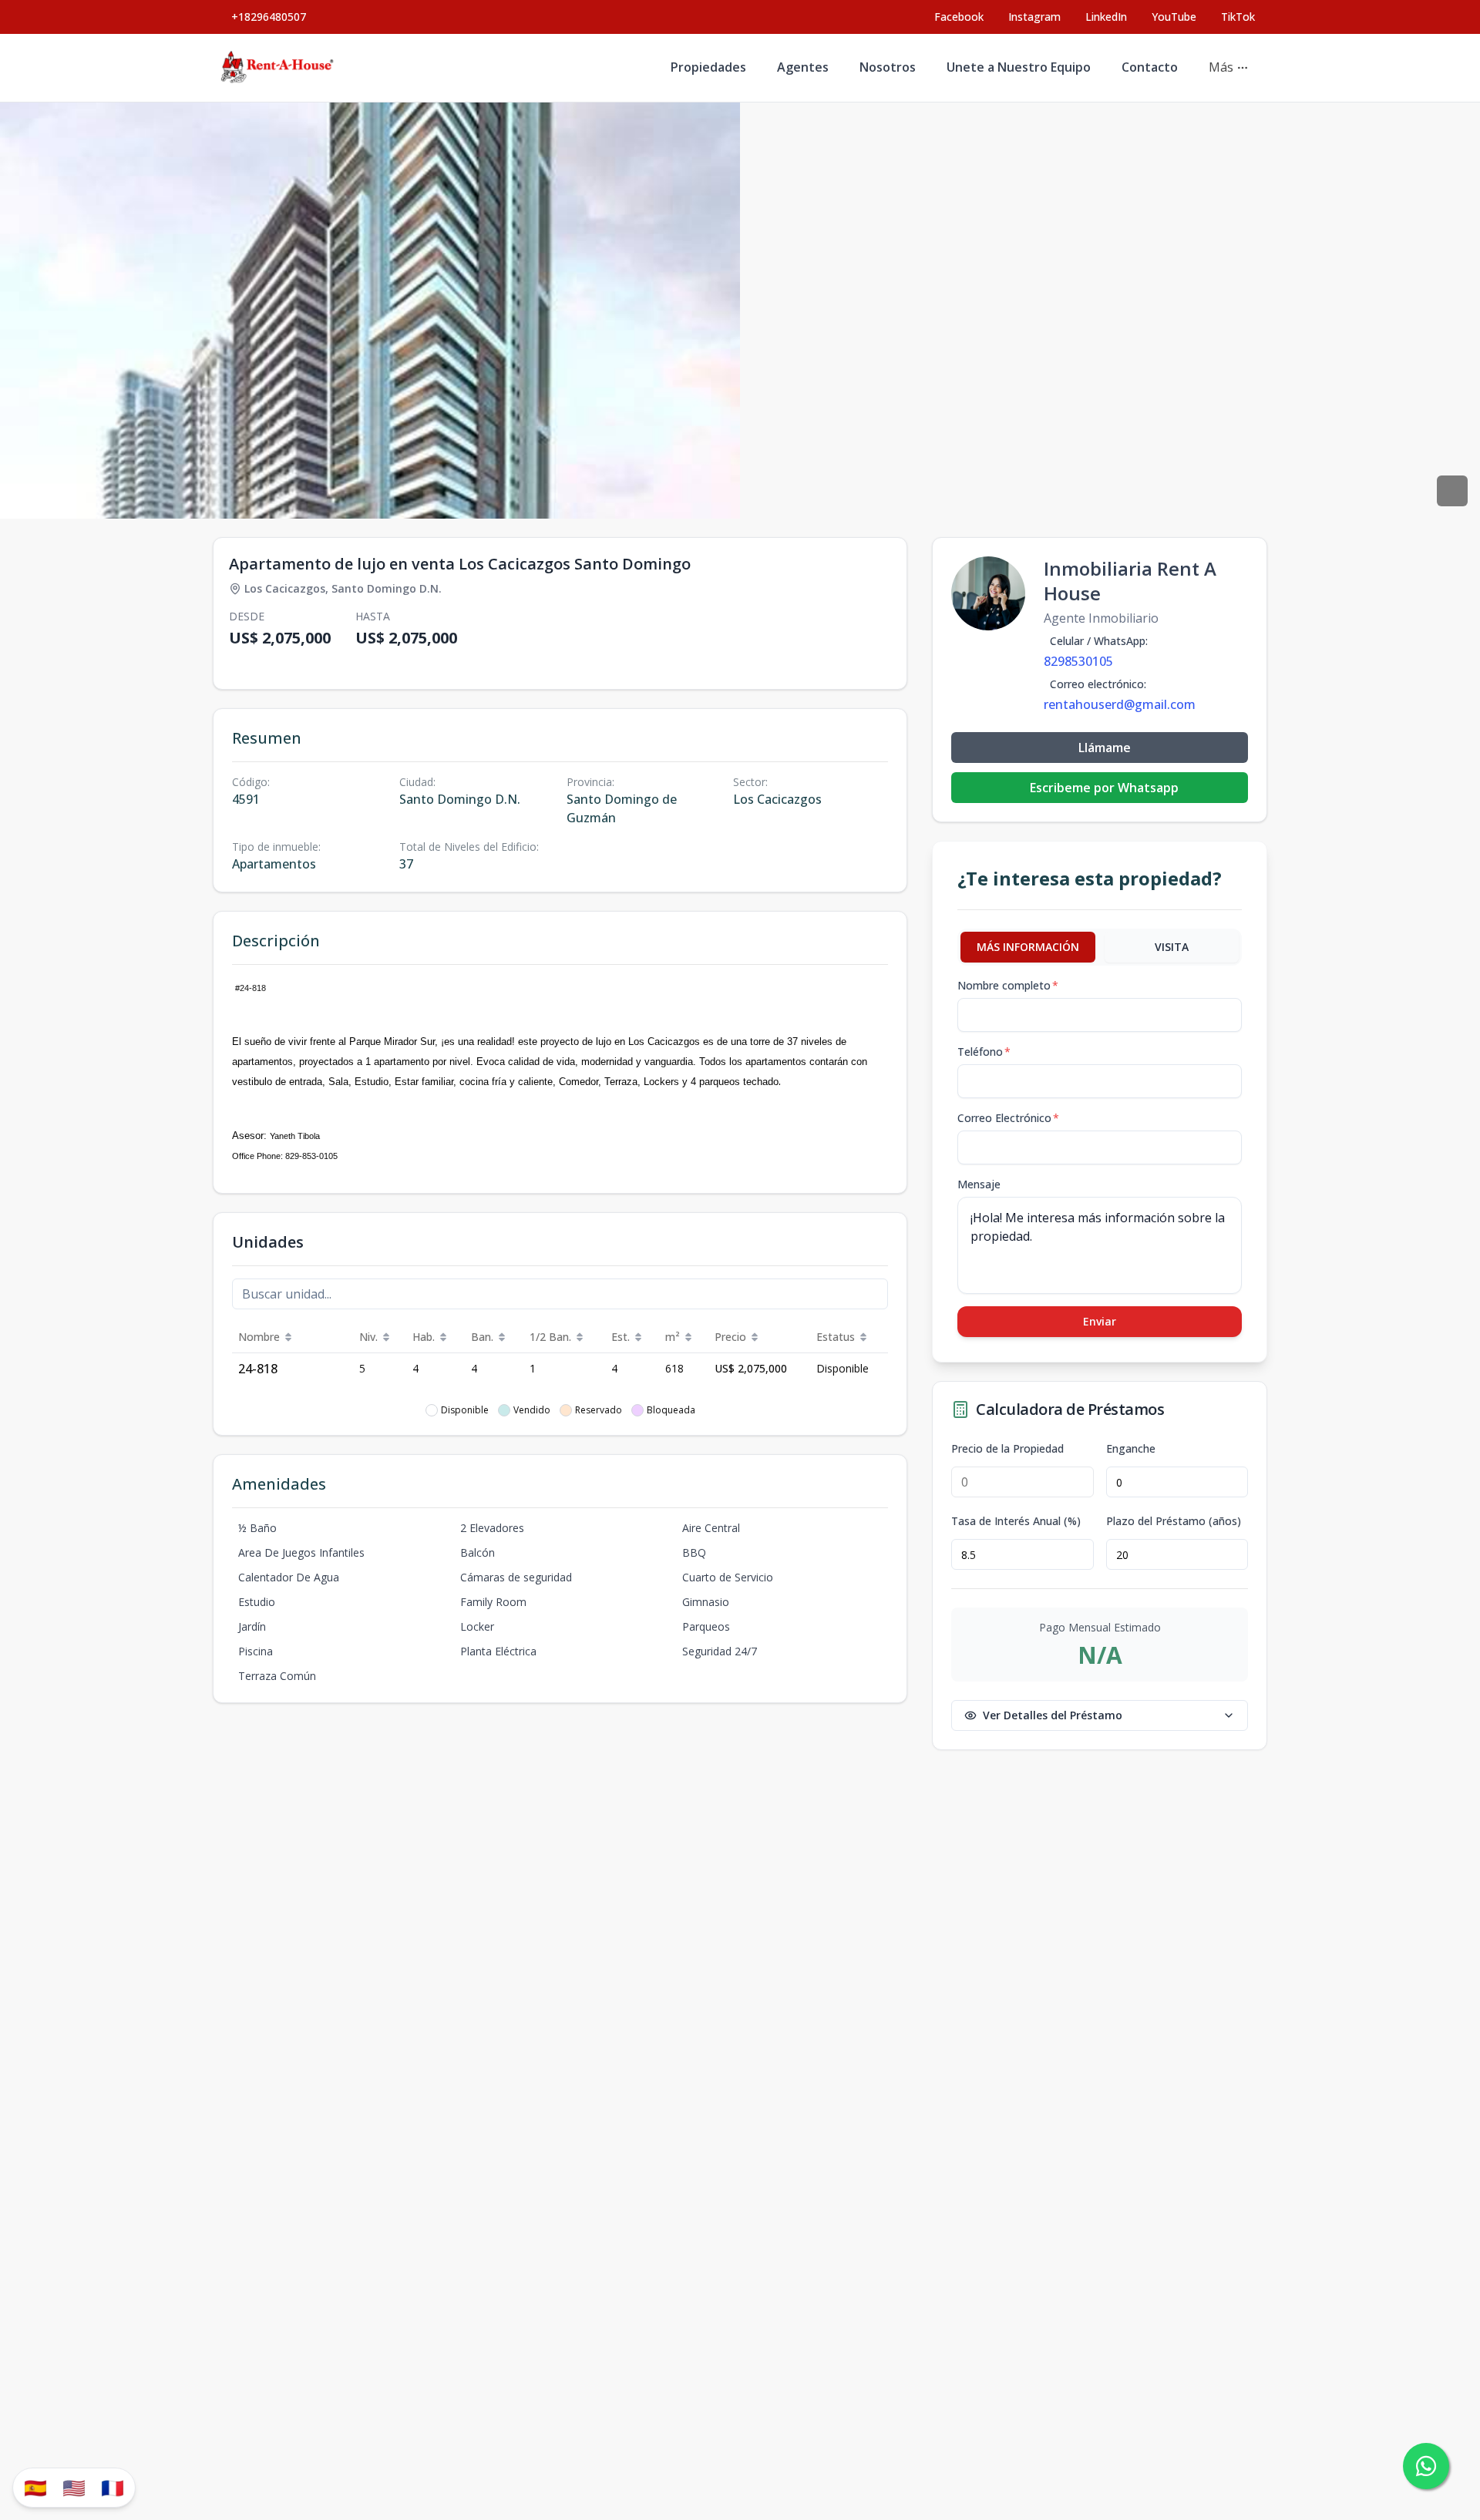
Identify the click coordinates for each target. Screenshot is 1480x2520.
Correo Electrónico (1008, 1118)
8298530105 (1078, 661)
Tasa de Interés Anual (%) (1016, 1521)
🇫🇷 (113, 2487)
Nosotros (888, 67)
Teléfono (984, 1052)
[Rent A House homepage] (278, 68)
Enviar (1100, 1321)
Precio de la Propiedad (1007, 1449)
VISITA (1172, 947)
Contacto (1150, 67)
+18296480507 (269, 17)
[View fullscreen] (1452, 491)
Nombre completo (1008, 985)
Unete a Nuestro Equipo (1019, 67)
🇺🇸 (74, 2487)
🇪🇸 (35, 2487)
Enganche (1131, 1449)
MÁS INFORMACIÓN (1028, 947)
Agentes (803, 67)
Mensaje (979, 1184)
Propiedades (708, 67)
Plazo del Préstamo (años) (1174, 1521)
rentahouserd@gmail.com (1120, 704)
